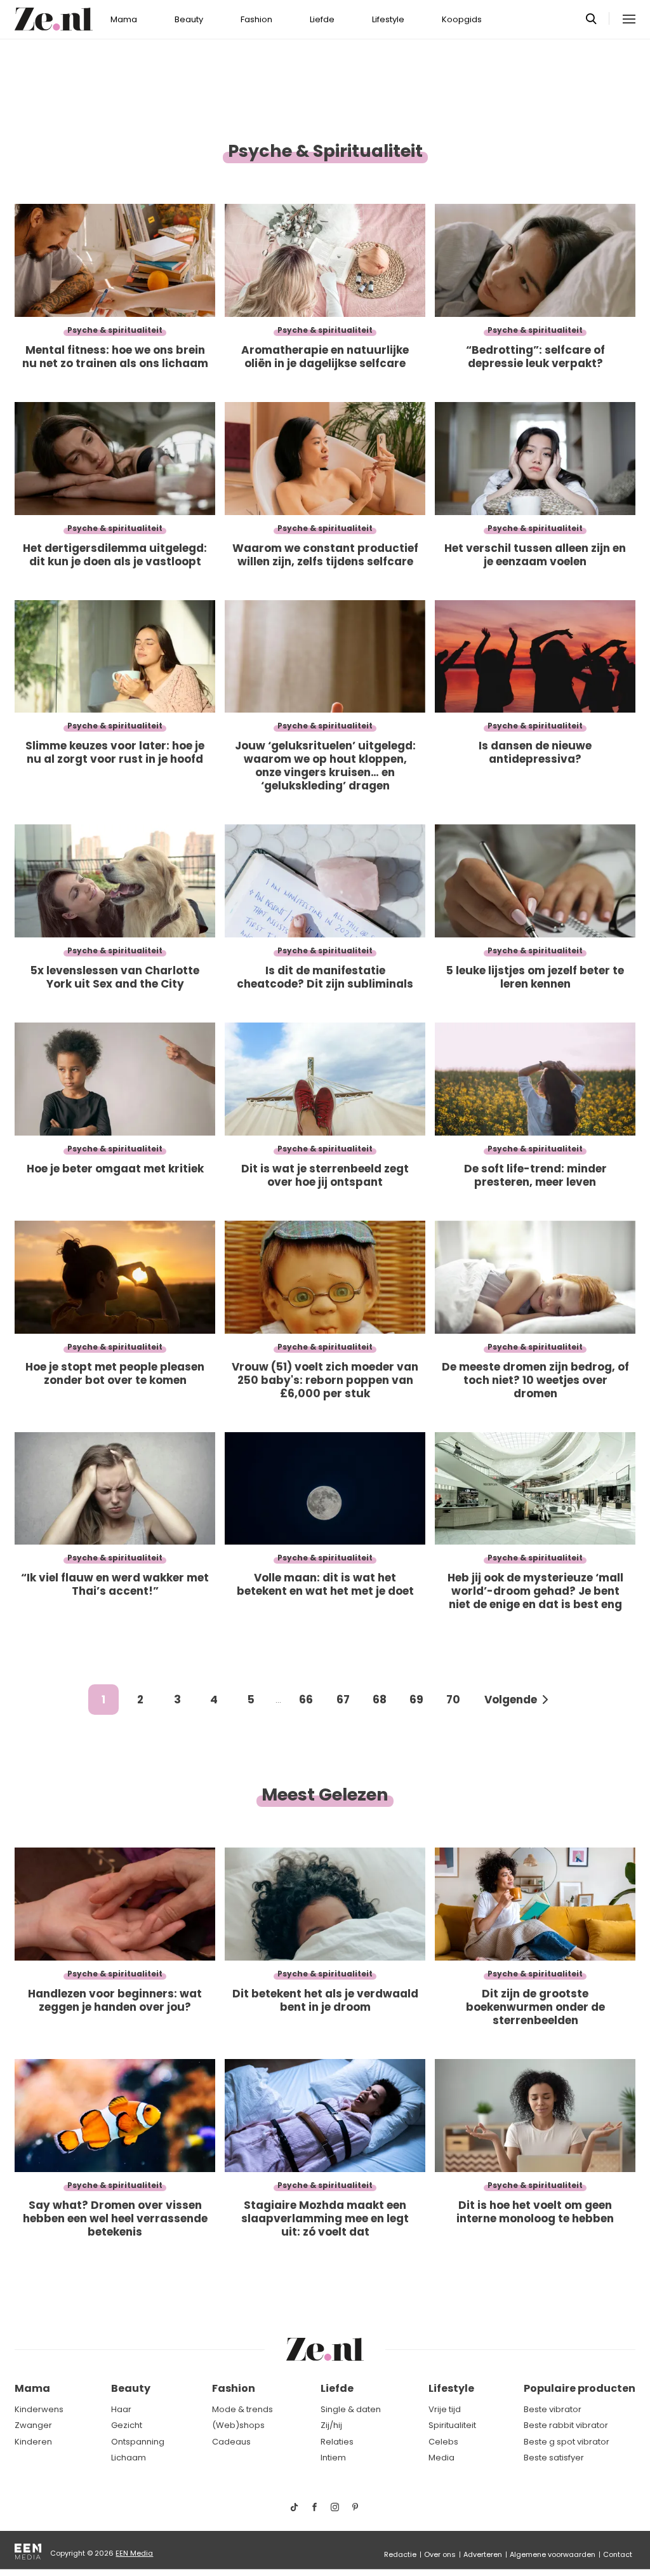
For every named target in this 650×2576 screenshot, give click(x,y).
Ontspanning (138, 2442)
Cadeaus (231, 2442)
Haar (121, 2409)
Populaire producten (580, 2388)
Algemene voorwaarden (553, 2554)
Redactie (400, 2554)
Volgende (511, 1700)
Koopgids (462, 19)
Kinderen (33, 2442)
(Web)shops (238, 2425)
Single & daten (351, 2409)
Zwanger (33, 2425)
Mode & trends (242, 2409)
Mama (124, 19)
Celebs (443, 2442)
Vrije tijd (445, 2409)
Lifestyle (388, 19)
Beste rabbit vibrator (566, 2425)
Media (441, 2458)
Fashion (256, 19)
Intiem (333, 2458)
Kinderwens (39, 2409)
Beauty (189, 19)
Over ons (440, 2554)
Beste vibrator (553, 2409)
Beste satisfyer (554, 2458)
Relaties (337, 2442)
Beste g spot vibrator (567, 2442)
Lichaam (129, 2458)
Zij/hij (331, 2425)
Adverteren (483, 2554)
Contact (618, 2554)
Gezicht (127, 2425)
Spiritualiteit (452, 2425)
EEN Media (134, 2553)
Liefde (322, 19)
